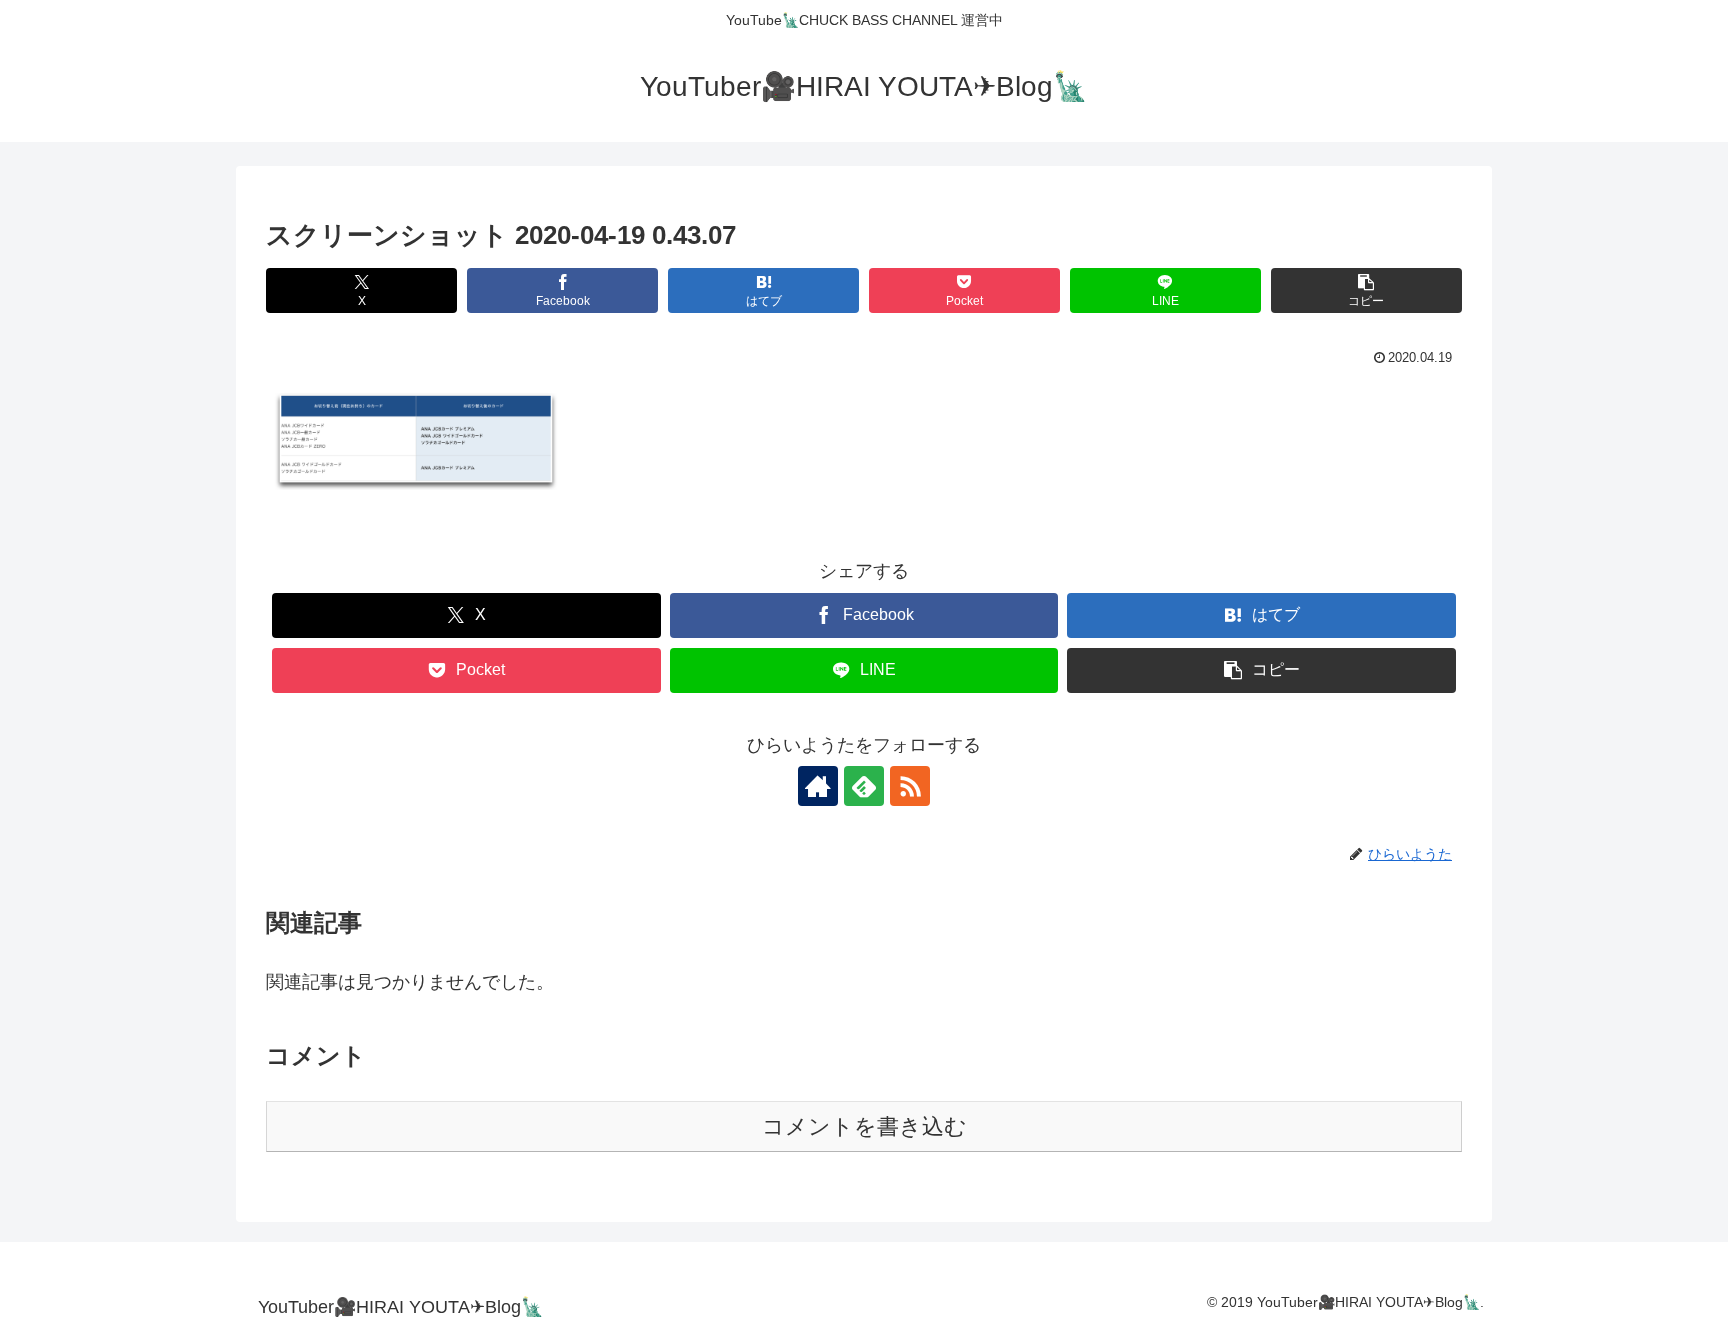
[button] (1366, 290)
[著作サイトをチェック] (818, 786)
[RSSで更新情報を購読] (910, 786)
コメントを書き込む (864, 1126)
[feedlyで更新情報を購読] (864, 786)
